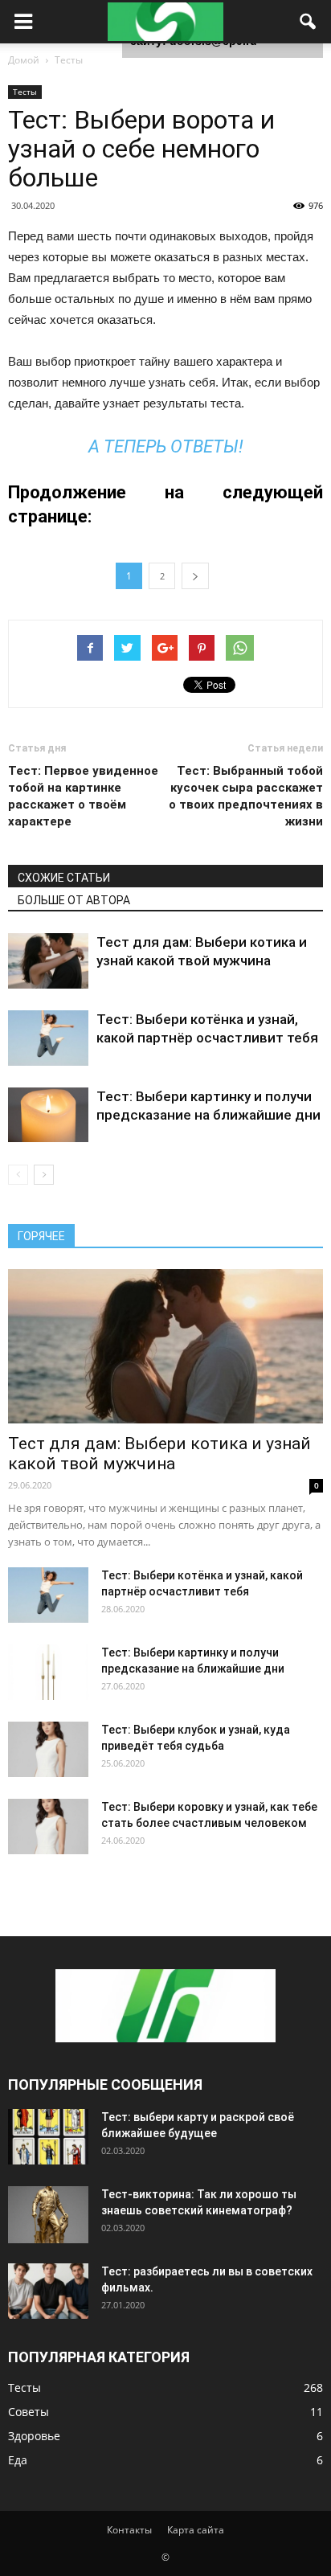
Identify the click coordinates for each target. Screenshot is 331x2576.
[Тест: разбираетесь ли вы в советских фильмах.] (48, 2291)
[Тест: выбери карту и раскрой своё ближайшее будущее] (48, 2137)
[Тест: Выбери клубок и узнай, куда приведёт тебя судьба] (48, 1749)
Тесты (25, 92)
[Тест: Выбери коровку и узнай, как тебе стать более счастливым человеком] (48, 1827)
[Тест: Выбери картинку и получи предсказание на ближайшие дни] (48, 1115)
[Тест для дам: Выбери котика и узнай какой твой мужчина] (48, 961)
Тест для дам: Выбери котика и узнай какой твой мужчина (159, 1454)
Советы (29, 2412)
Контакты (129, 2530)
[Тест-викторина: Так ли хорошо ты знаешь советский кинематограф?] (48, 2215)
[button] (309, 22)
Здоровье (34, 2436)
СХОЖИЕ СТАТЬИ (64, 878)
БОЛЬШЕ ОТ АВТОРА (74, 900)
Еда (18, 2460)
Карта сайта (196, 2530)
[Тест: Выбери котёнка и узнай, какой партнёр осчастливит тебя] (48, 1038)
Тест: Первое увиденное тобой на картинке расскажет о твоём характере (83, 796)
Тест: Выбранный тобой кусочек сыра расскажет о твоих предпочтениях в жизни (246, 796)
